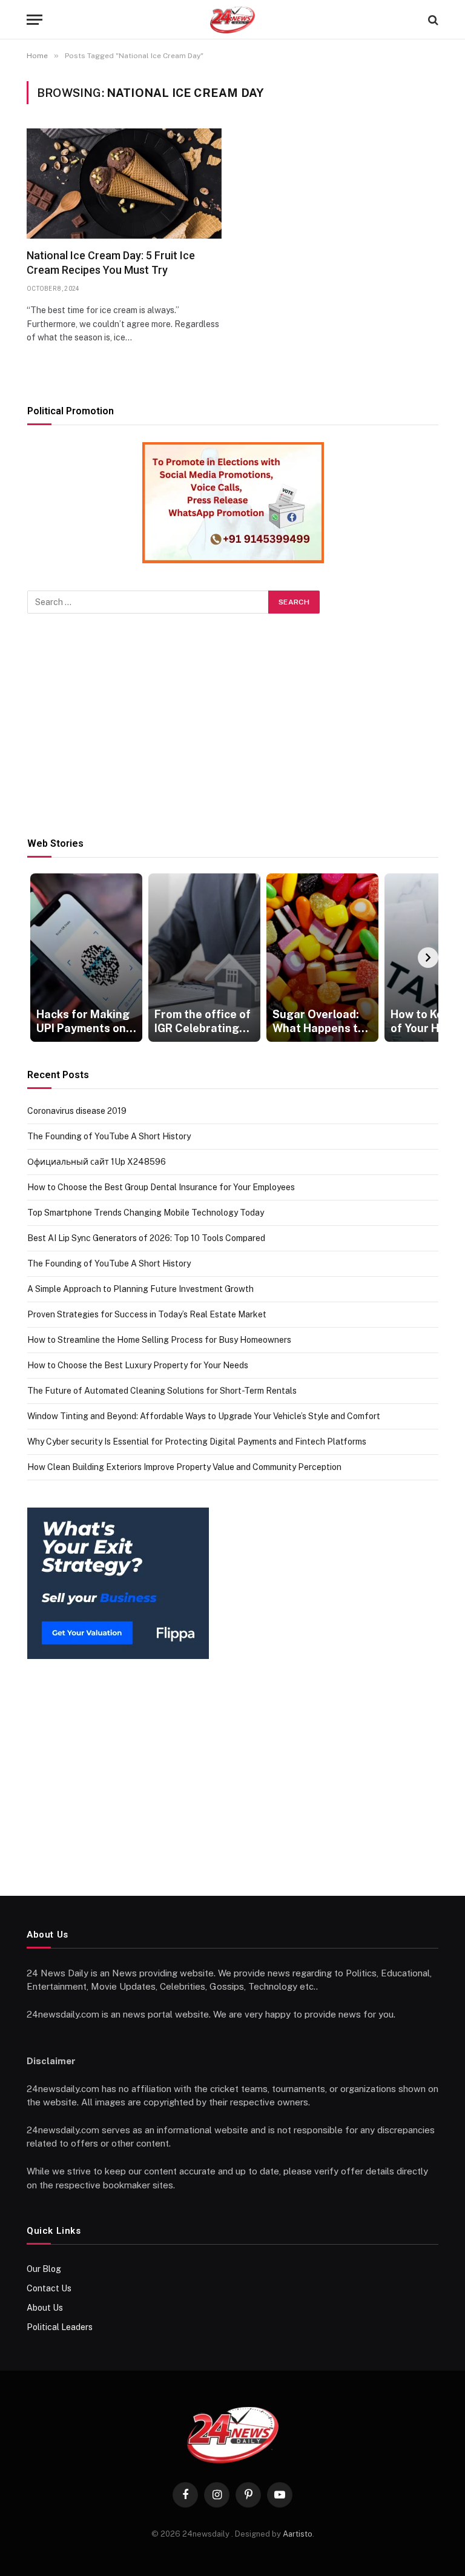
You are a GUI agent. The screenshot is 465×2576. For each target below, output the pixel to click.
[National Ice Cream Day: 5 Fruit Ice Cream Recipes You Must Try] (124, 183)
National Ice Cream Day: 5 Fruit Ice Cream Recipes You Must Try (111, 263)
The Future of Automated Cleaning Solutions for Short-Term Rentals (162, 1391)
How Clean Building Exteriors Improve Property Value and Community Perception (184, 1467)
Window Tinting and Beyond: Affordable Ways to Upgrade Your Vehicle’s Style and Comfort (204, 1416)
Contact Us (49, 2288)
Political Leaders (60, 2327)
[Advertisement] (233, 726)
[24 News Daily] (232, 20)
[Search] (432, 20)
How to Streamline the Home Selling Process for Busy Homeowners (159, 1340)
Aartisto (298, 2534)
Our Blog (44, 2269)
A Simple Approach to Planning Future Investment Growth (140, 1289)
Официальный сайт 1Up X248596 (97, 1162)
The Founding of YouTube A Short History (109, 1136)
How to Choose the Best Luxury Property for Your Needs (138, 1365)
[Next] (428, 958)
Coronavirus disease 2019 (77, 1111)
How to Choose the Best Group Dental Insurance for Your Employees (161, 1187)
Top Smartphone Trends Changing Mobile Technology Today (146, 1213)
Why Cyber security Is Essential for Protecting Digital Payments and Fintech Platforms (197, 1442)
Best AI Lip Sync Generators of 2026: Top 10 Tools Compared (146, 1238)
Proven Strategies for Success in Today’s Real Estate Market (147, 1314)
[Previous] (38, 958)
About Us (45, 2308)
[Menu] (35, 20)
